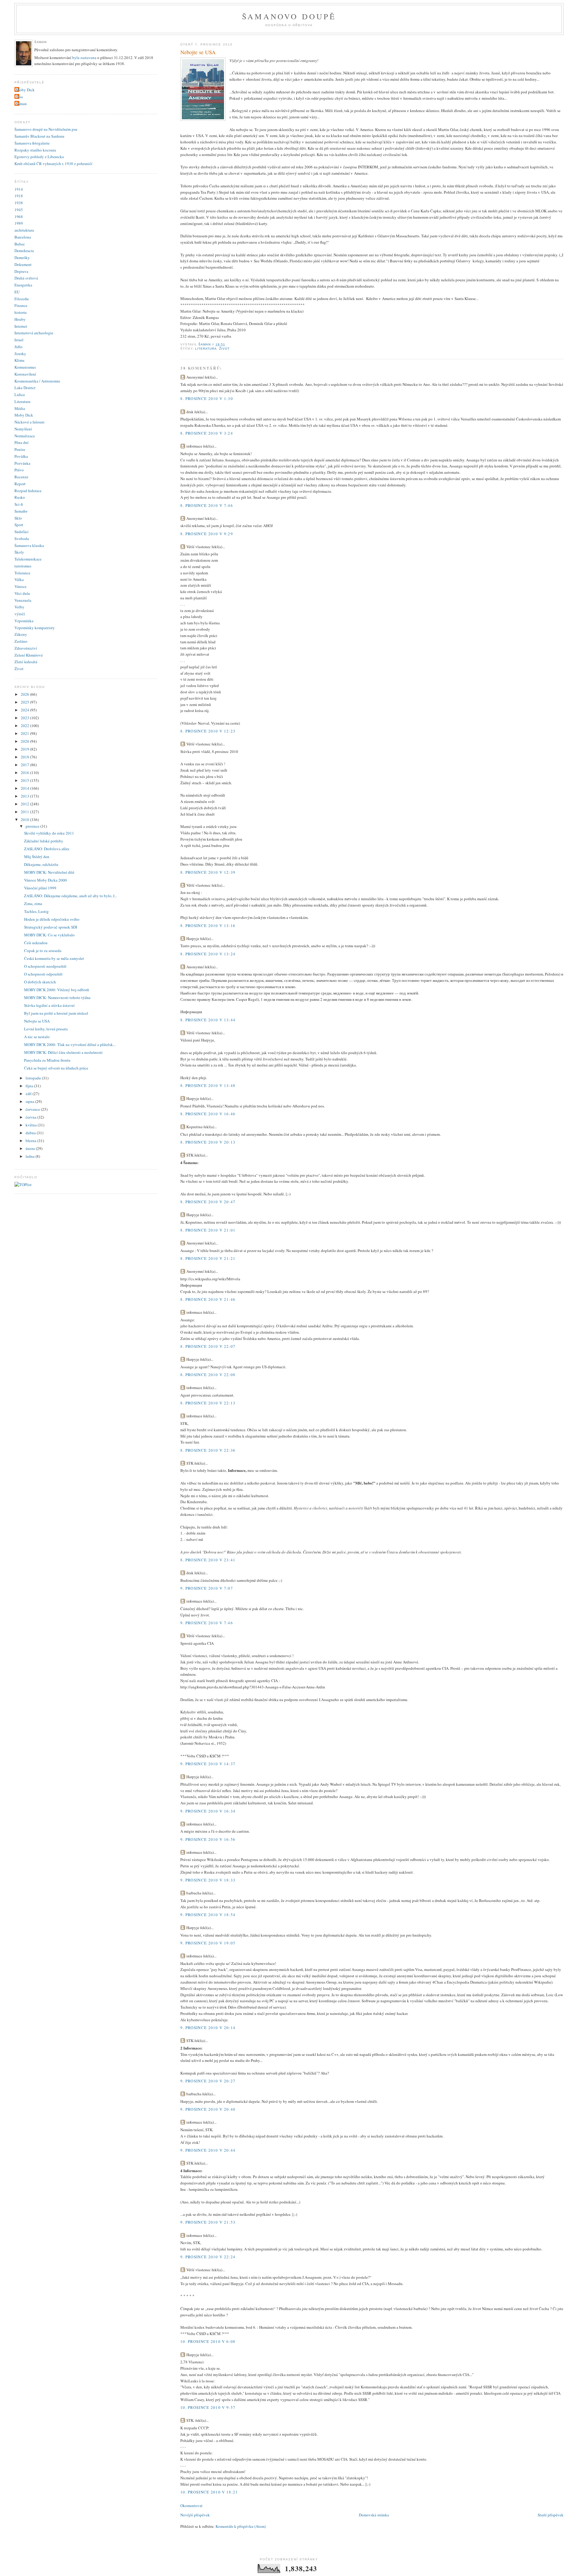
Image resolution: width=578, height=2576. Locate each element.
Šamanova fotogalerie (32, 143)
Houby (20, 319)
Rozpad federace (28, 491)
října (30, 1086)
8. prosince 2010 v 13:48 (208, 1085)
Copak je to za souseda (43, 951)
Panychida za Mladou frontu (47, 1060)
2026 (25, 694)
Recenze (21, 477)
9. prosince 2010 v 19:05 (208, 1943)
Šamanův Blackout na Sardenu (39, 136)
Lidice (20, 395)
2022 (25, 726)
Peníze (20, 449)
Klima (19, 360)
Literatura (206, 349)
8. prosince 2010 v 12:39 (208, 872)
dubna (31, 1133)
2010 (25, 820)
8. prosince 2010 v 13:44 (208, 1020)
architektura (24, 230)
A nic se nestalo (37, 1037)
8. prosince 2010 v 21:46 (208, 1299)
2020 (25, 741)
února (31, 1148)
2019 (25, 749)
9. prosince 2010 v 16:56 (208, 1839)
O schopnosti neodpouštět (45, 966)
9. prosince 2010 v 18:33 (208, 1880)
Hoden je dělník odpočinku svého (52, 919)
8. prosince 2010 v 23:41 (208, 1560)
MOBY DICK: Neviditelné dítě (49, 872)
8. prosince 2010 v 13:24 (208, 954)
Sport (19, 525)
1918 (19, 196)
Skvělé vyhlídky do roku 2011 (49, 833)
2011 (25, 812)
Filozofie (22, 299)
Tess (19, 97)
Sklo (18, 518)
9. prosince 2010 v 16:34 (208, 1811)
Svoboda (22, 539)
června (31, 1117)
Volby (19, 607)
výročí (20, 614)
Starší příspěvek (551, 2515)
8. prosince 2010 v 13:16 (208, 926)
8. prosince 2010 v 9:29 (207, 534)
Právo (19, 470)
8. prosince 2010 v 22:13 (208, 1403)
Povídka (21, 456)
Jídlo (19, 347)
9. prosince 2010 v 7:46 (207, 1623)
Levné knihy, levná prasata (46, 1029)
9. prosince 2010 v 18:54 (208, 1915)
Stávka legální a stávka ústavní (49, 1005)
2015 (25, 780)
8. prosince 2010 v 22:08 (208, 1375)
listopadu (34, 1078)
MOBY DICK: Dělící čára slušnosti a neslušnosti (63, 1052)
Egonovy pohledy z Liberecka (39, 157)
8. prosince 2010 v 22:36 (208, 1450)
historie (21, 312)
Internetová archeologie (34, 333)
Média (20, 408)
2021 (25, 733)
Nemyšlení (23, 429)
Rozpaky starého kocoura (35, 150)
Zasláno (21, 641)
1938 (19, 203)
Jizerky (20, 354)
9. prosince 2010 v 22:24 (208, 2257)
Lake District (25, 388)
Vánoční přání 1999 (40, 888)
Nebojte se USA (37, 1021)
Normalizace (25, 436)
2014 (25, 788)
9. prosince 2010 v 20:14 (208, 2028)
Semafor (21, 511)
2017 (25, 765)
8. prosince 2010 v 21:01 (208, 1230)
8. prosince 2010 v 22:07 (208, 1346)
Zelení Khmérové (29, 655)
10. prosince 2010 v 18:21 (209, 2492)
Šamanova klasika (29, 545)
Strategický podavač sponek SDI (51, 927)
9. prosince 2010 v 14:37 (208, 1764)
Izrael (19, 340)
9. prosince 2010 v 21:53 (208, 2222)
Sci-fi (19, 504)
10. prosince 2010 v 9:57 (208, 2407)
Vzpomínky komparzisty (35, 628)
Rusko (20, 497)
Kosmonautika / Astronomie (37, 381)
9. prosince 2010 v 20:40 (208, 2109)
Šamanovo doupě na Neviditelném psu (46, 129)
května (32, 1125)
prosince (33, 826)
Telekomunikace (28, 559)
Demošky (22, 258)
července (33, 1109)
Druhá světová (26, 278)
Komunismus (25, 367)
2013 (25, 796)
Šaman (21, 104)
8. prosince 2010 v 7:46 (207, 505)
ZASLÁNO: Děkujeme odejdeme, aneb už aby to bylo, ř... (70, 896)
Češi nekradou (36, 943)
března (31, 1141)
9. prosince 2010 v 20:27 (208, 2081)
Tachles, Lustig (36, 911)
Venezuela (23, 600)
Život (224, 349)
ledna (31, 1156)
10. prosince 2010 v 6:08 (208, 2341)
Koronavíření (25, 374)
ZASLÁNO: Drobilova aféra (47, 849)
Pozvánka (22, 463)
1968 (19, 217)
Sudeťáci (22, 532)
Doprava (21, 271)
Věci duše (22, 593)
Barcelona (23, 237)
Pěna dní (22, 442)
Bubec (20, 244)
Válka (19, 579)
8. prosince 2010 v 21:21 (208, 1258)
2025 (25, 702)
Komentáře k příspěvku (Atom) (241, 2526)
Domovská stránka (374, 2515)
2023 (25, 718)
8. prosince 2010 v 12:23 (208, 731)
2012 (25, 804)
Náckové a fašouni (30, 422)
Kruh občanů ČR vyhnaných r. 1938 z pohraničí (53, 164)
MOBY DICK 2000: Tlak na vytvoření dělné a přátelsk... (70, 1044)
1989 (19, 223)
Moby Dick (25, 90)
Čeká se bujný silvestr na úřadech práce (56, 1068)
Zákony (21, 634)
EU (17, 292)
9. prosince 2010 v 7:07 (207, 1588)
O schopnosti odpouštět (43, 974)
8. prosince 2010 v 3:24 (207, 433)
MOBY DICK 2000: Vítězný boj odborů (57, 990)
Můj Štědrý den (37, 857)
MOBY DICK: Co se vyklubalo (49, 935)
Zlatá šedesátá (26, 662)
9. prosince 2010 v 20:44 (208, 2150)
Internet (21, 326)
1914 (19, 189)
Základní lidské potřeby (44, 841)
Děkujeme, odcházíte (41, 864)
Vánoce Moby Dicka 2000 (45, 880)
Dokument (23, 264)
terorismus (23, 566)
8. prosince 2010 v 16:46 (208, 1114)
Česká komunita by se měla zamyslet (54, 958)
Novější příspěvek (195, 2515)
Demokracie (24, 251)
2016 (25, 773)
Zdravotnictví (26, 648)
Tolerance (22, 573)
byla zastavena (84, 58)
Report (20, 484)
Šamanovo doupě (289, 16)
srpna (30, 1101)
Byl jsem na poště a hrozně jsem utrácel (56, 1013)
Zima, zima (33, 904)
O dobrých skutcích (40, 982)
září (29, 1094)
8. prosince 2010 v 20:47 (208, 1202)
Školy (19, 552)
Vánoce (20, 586)
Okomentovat (191, 2506)
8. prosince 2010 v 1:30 (207, 398)
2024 (25, 710)
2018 (25, 757)
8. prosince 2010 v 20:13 (208, 1142)
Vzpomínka (24, 621)
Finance (21, 305)
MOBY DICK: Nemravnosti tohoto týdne (57, 998)
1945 (19, 210)
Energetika (23, 285)
